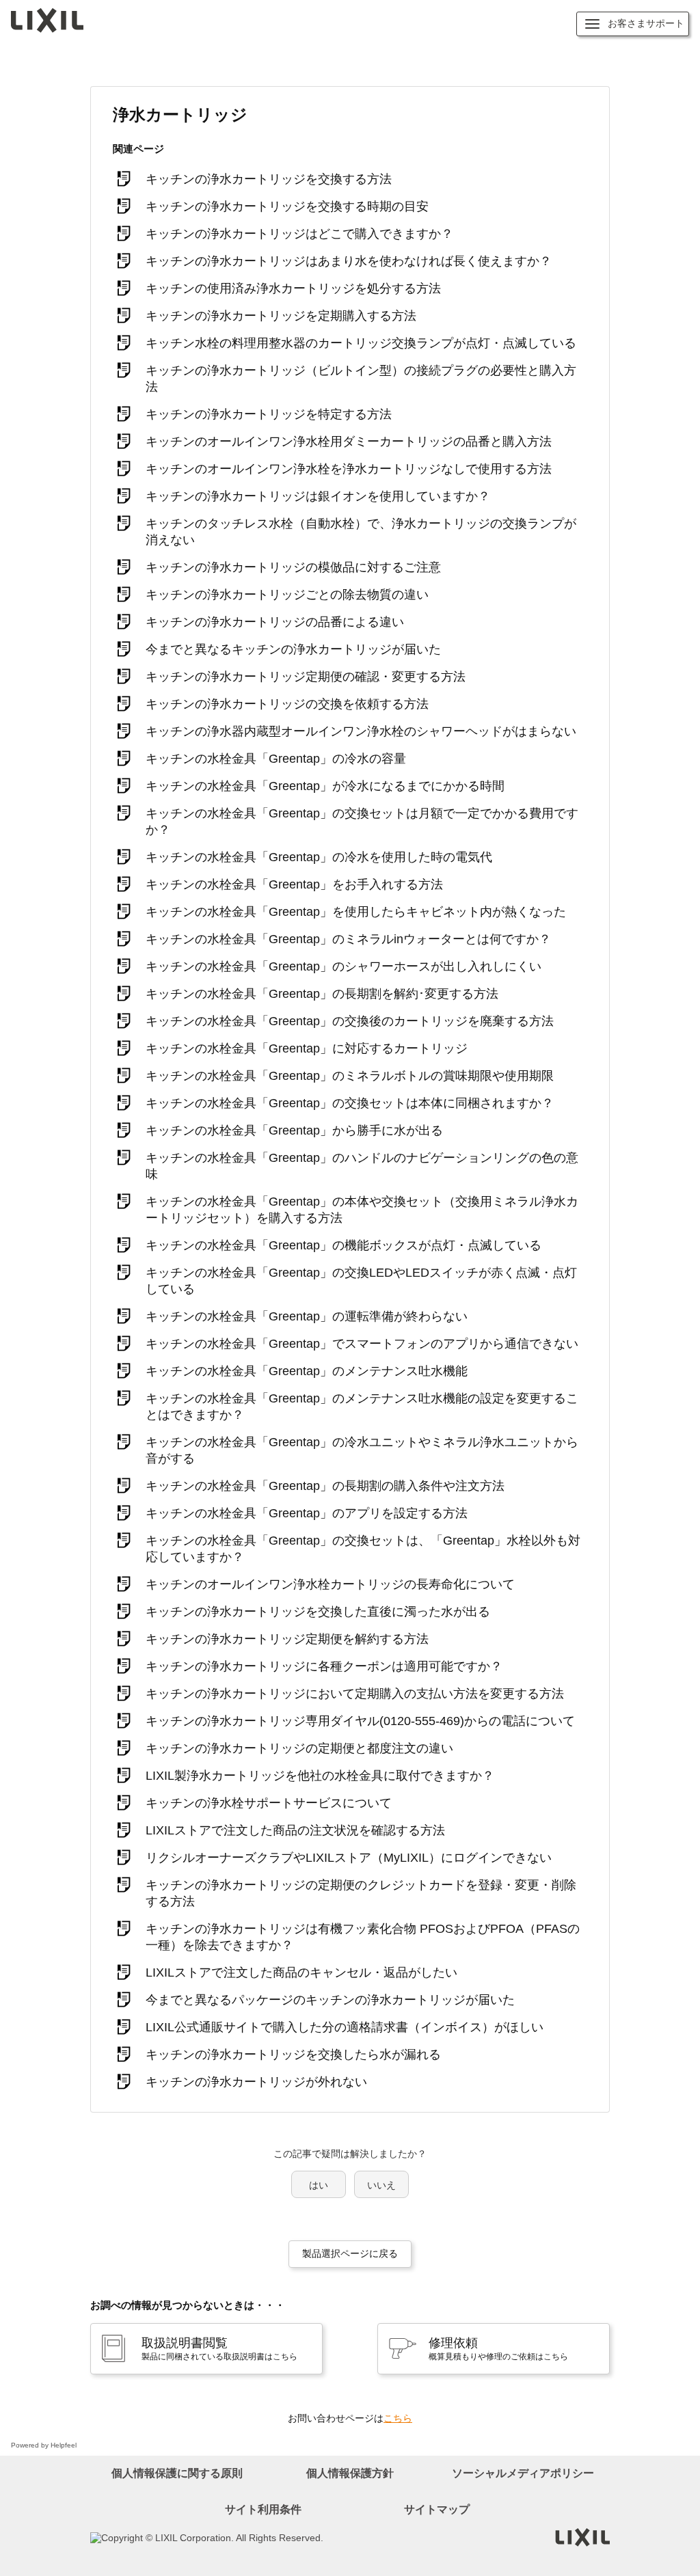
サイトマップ (437, 2509)
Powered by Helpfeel (44, 2445)
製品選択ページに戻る (350, 2253)
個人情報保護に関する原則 (177, 2473)
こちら (398, 2418)
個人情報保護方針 (350, 2473)
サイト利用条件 (263, 2509)
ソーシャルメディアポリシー (523, 2473)
